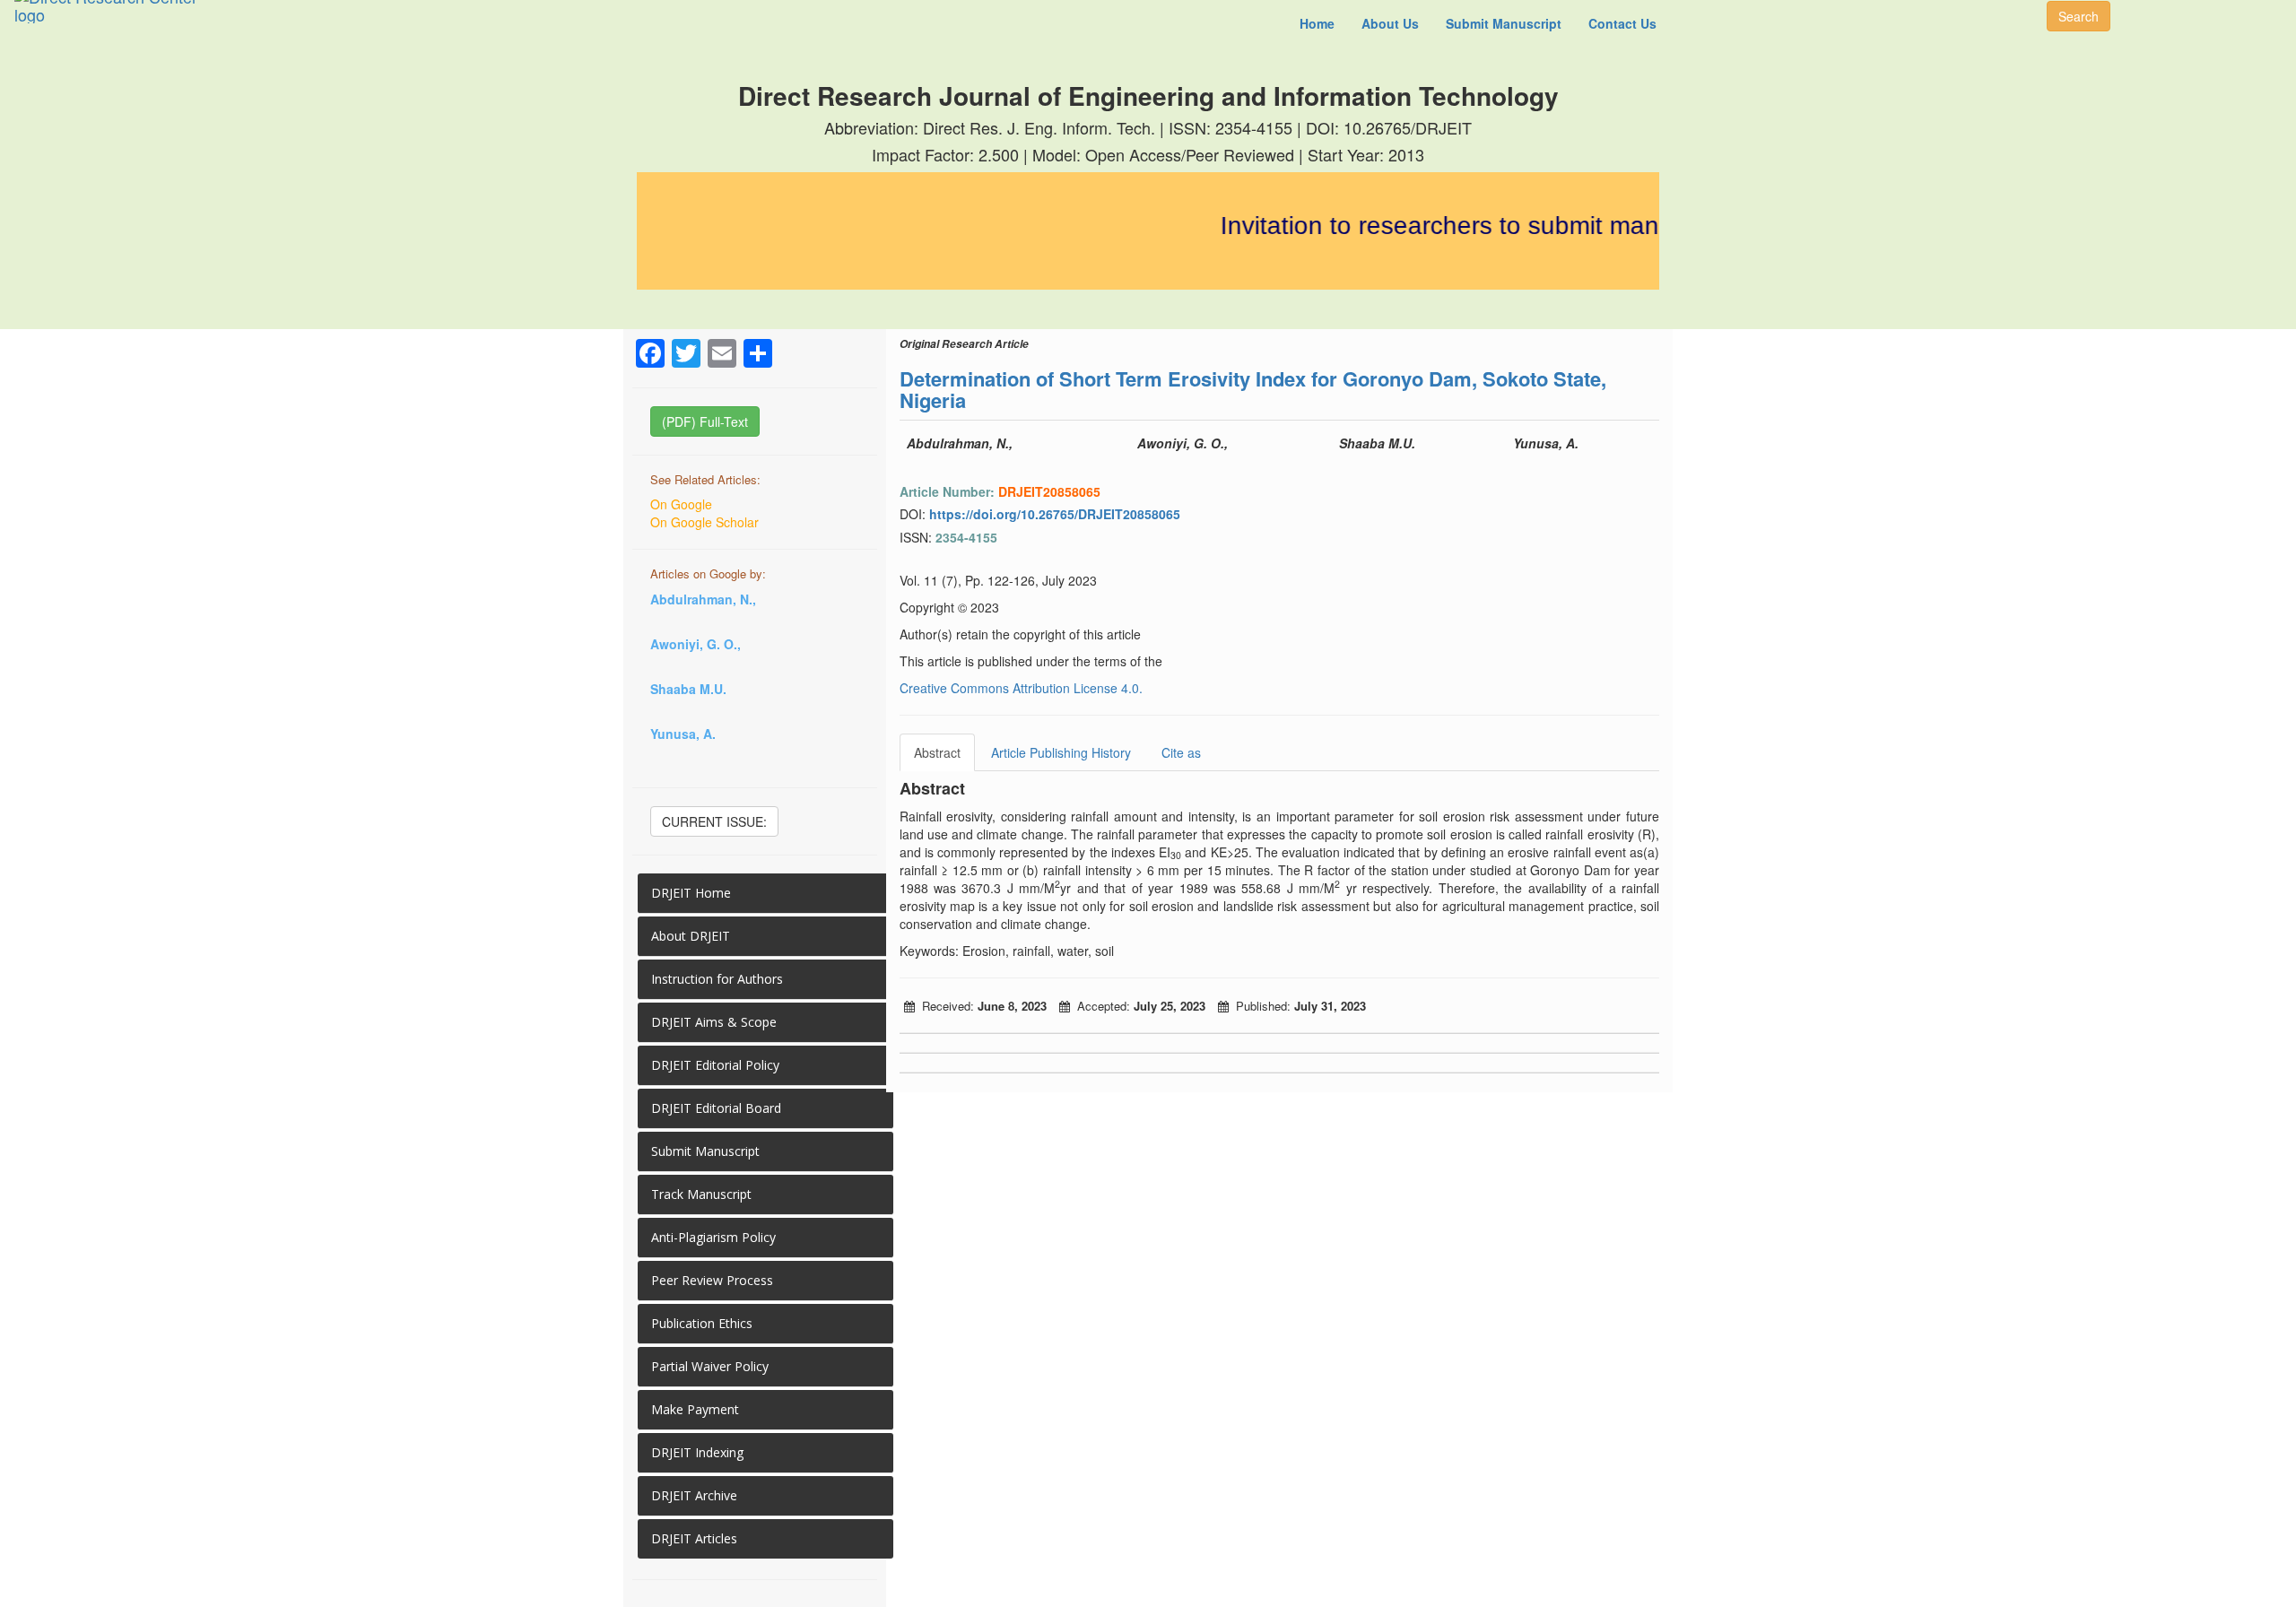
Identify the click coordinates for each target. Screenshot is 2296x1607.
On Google (681, 504)
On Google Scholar (704, 522)
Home (1317, 23)
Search (2079, 16)
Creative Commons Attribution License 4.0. (1021, 688)
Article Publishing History (1061, 752)
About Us (1390, 23)
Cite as (1181, 752)
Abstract (937, 752)
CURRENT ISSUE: (714, 821)
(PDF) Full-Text (705, 421)
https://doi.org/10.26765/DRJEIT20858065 (1055, 514)
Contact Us (1622, 23)
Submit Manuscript (1504, 23)
